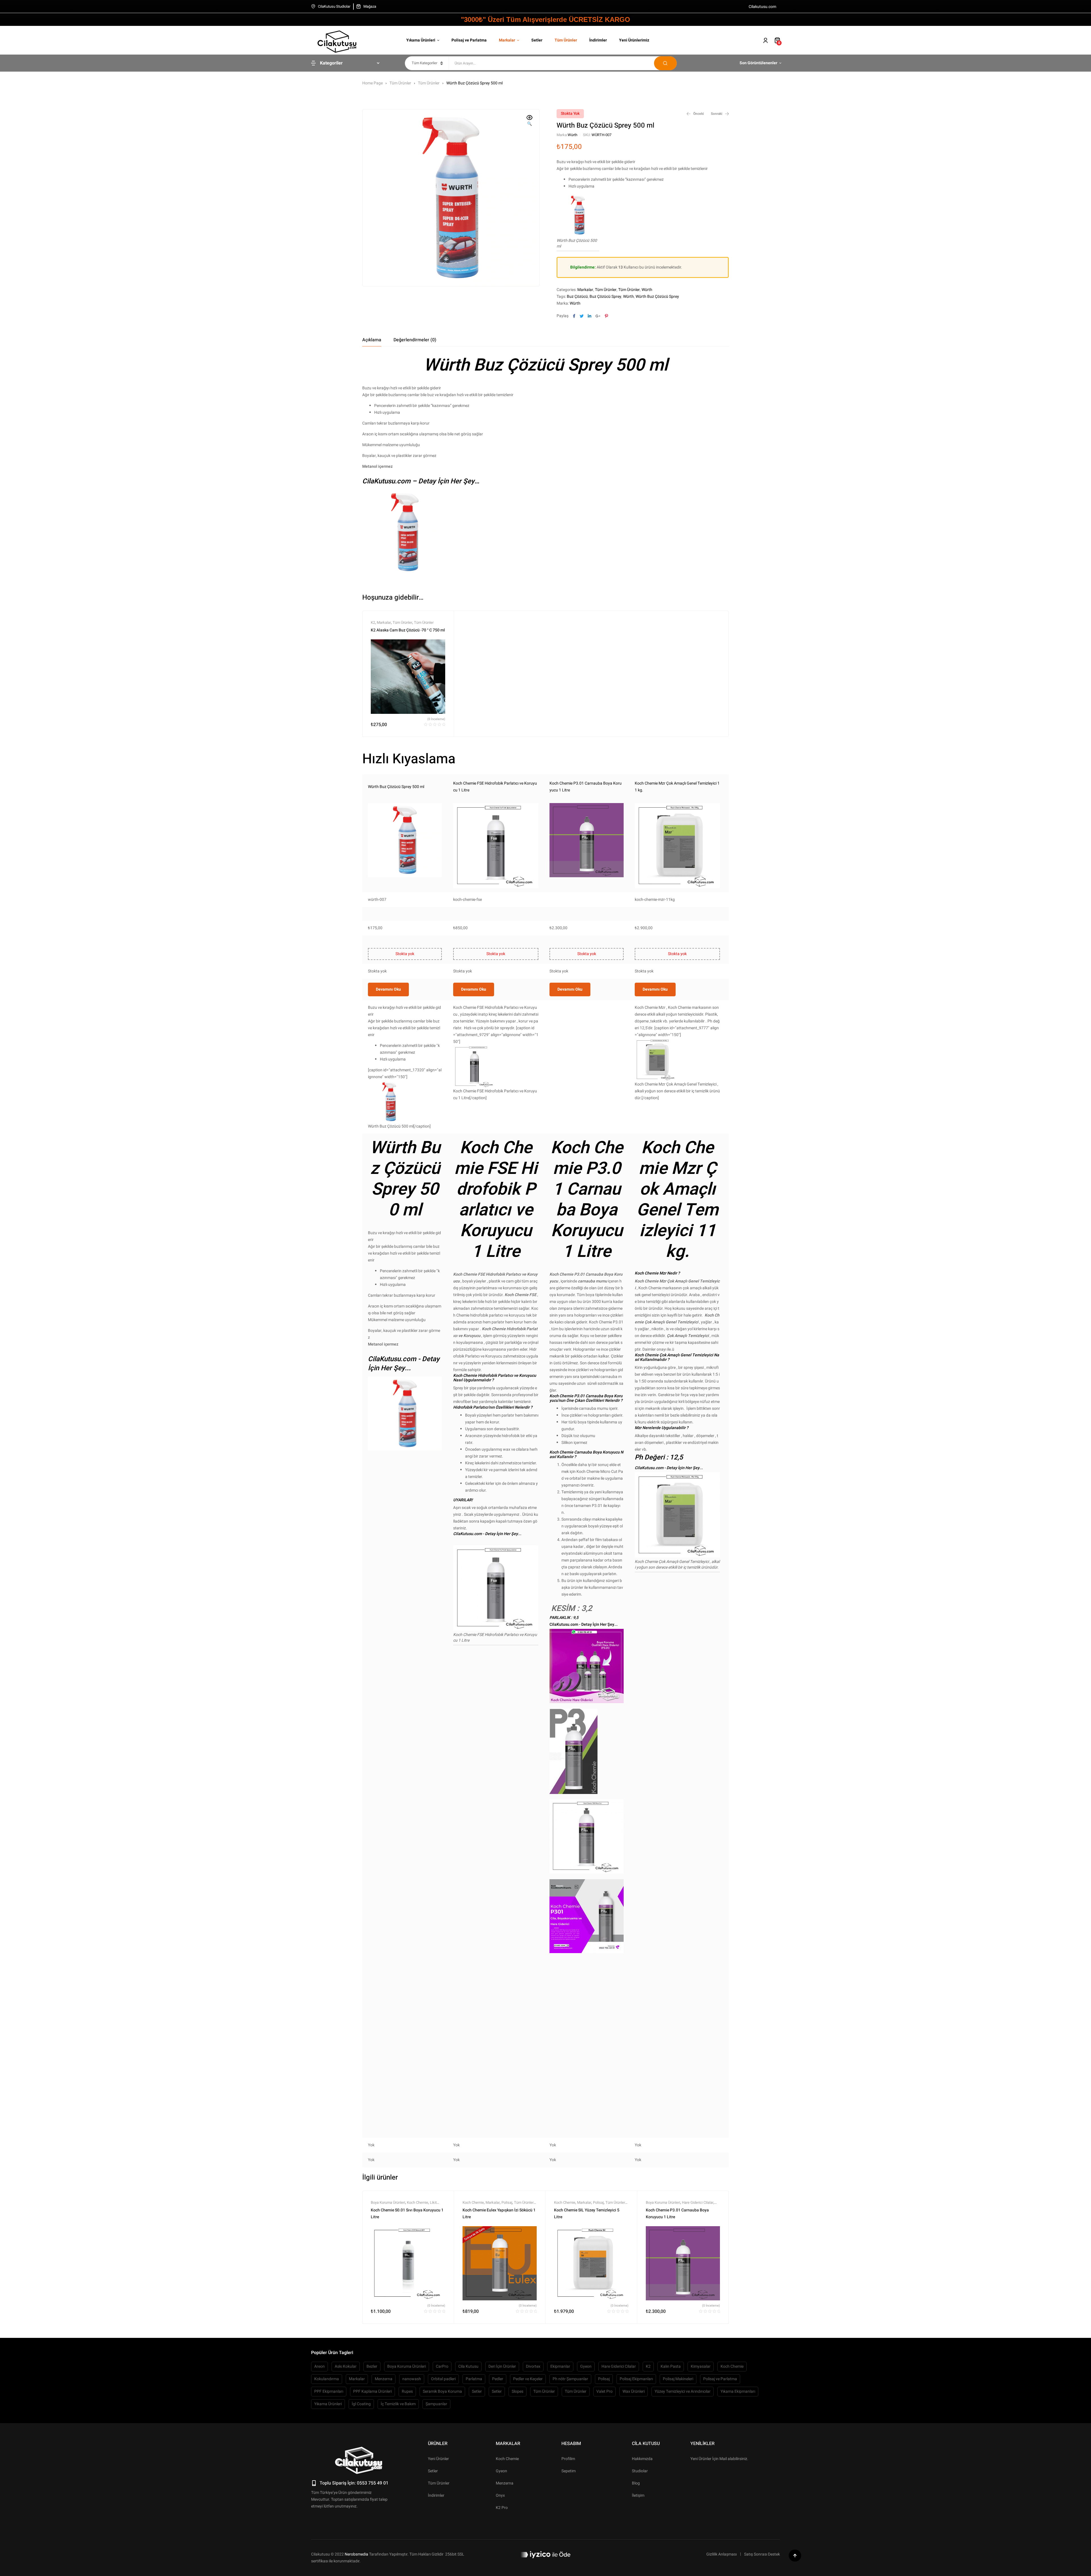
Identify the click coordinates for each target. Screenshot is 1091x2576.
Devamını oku (388, 989)
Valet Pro (604, 2391)
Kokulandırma (327, 2379)
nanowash (412, 2379)
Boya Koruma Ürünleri (388, 2202)
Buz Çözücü (577, 297)
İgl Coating (361, 2404)
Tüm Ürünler (400, 83)
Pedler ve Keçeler (528, 2379)
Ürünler (438, 2444)
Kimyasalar (701, 2366)
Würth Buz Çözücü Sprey (657, 297)
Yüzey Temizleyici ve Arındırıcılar (683, 2391)
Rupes (407, 2391)
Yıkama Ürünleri (328, 2404)
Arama (665, 63)
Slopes (518, 2391)
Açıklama (372, 340)
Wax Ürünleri (634, 2391)
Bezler (372, 2366)
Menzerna (384, 2379)
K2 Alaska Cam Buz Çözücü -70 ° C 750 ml (408, 630)
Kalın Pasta (671, 2366)
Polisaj (507, 2202)
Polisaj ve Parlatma (720, 2379)
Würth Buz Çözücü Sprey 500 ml (396, 787)
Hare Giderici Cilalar (698, 2202)
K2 (373, 622)
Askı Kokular (346, 2366)
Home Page (372, 83)
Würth (572, 135)
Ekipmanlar (560, 2366)
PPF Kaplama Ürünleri (372, 2391)
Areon (319, 2366)
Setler (477, 2391)
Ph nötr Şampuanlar (570, 2379)
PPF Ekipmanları (329, 2391)
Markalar (585, 290)
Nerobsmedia (356, 2554)
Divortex (533, 2366)
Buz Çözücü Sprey (605, 297)
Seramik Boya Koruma (442, 2391)
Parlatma (474, 2379)
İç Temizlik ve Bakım (398, 2404)
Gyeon (586, 2366)
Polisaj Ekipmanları (636, 2379)
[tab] (372, 340)
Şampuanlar (436, 2404)
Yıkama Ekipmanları (738, 2391)
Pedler (498, 2379)
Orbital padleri (443, 2379)
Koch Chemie (418, 2202)
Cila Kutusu (468, 2366)
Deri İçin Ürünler (502, 2366)
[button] (530, 121)
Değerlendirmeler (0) (415, 340)
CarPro (442, 2366)
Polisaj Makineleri (678, 2379)
